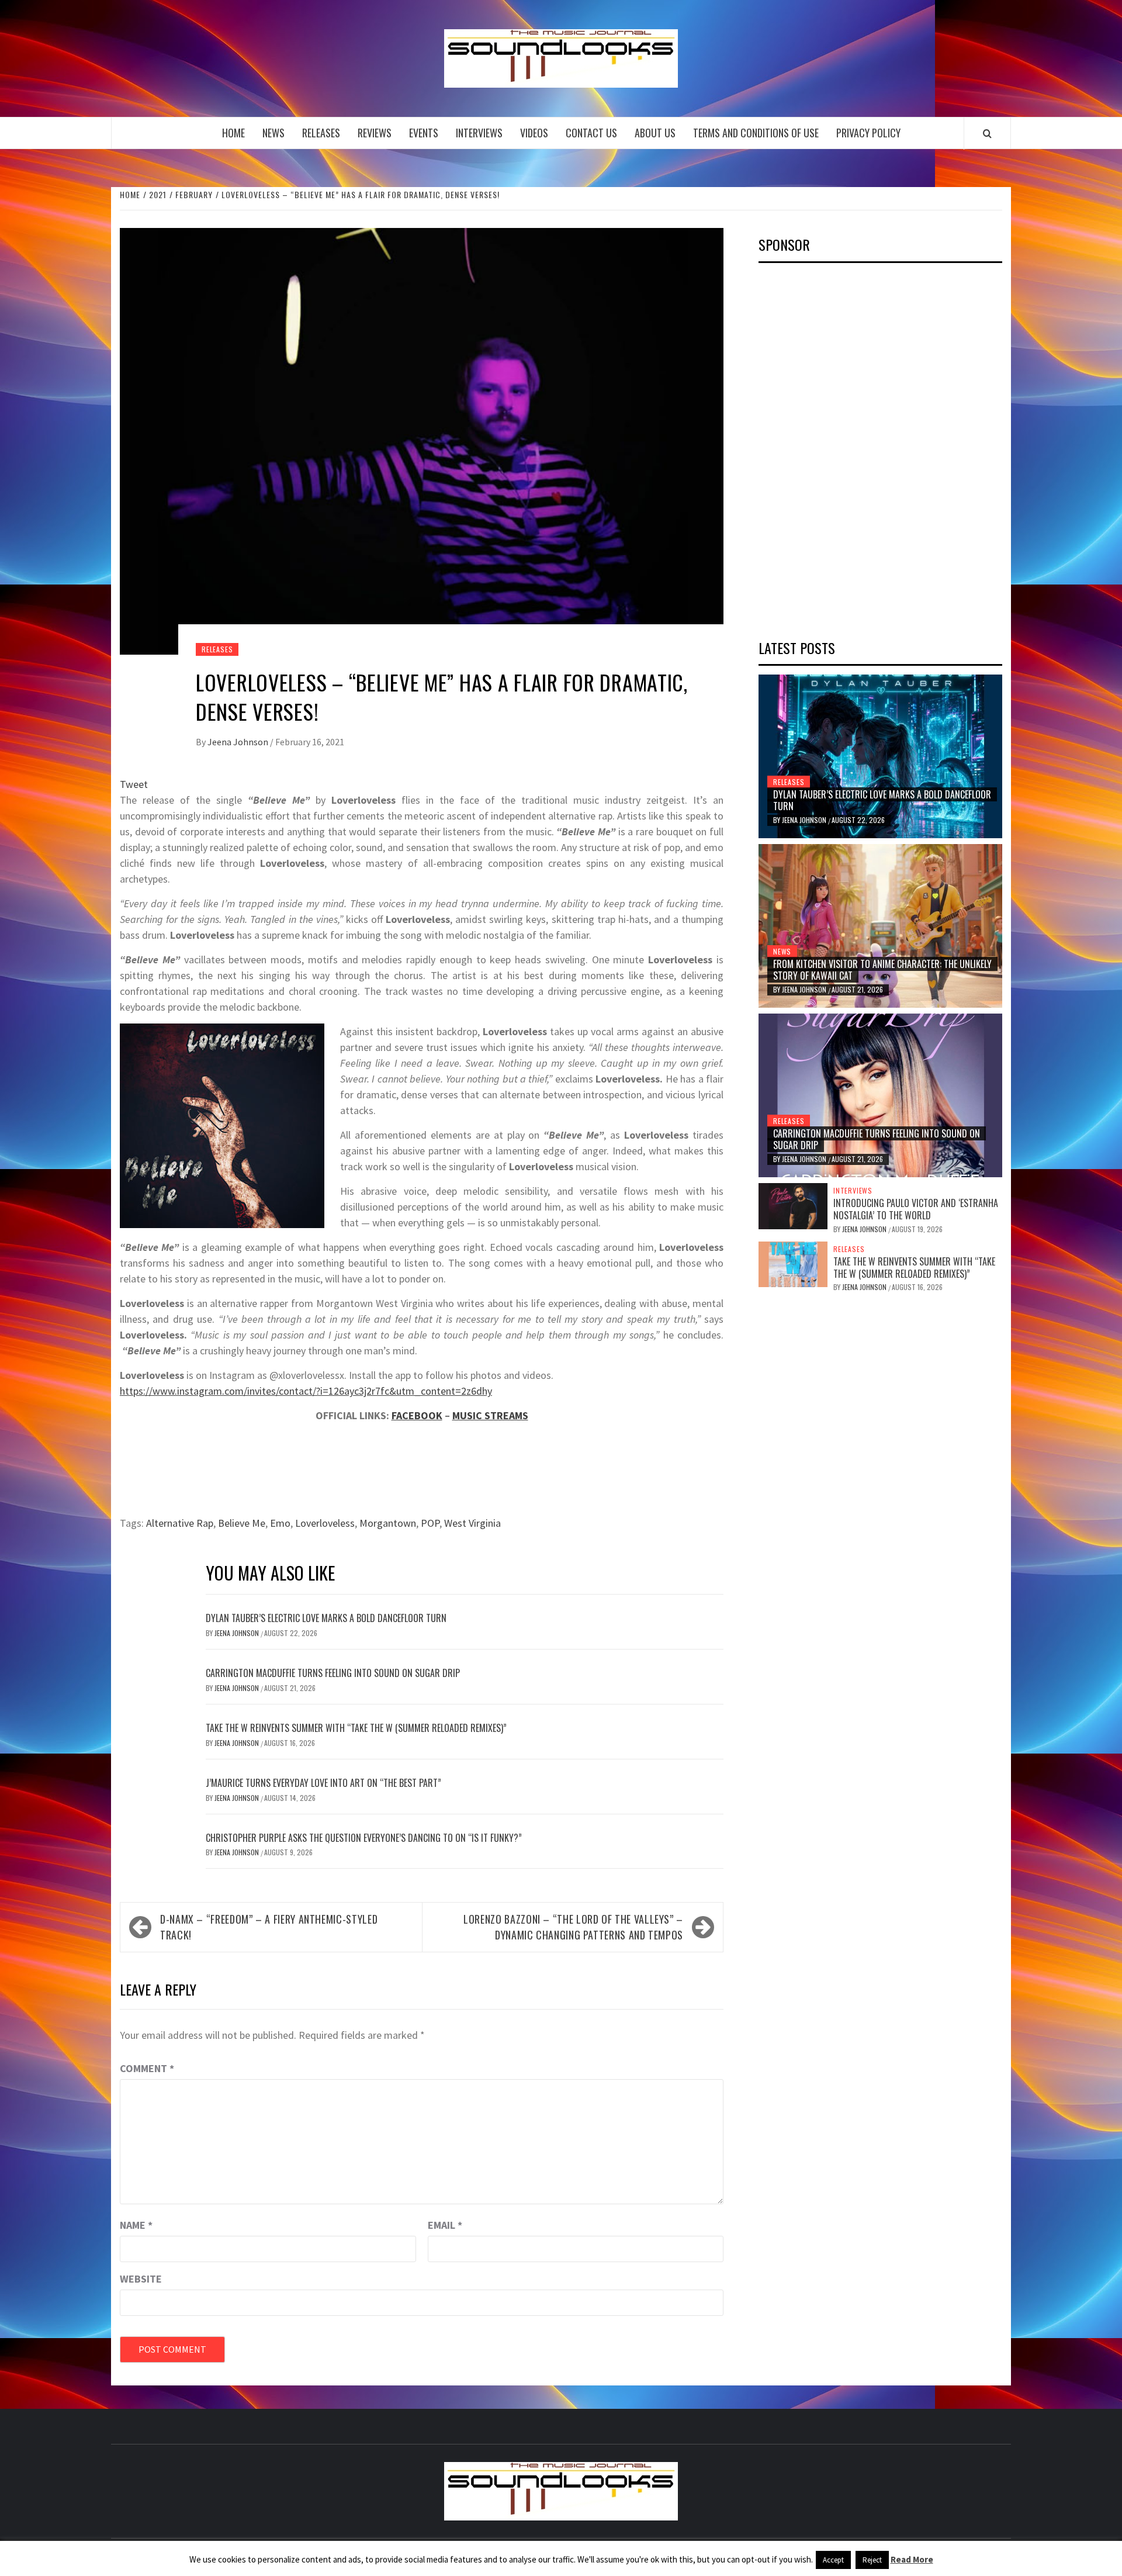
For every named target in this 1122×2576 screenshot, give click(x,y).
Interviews (479, 133)
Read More (912, 2559)
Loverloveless (325, 1523)
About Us (655, 133)
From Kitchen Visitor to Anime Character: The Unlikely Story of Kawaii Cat (882, 970)
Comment (147, 2068)
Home (233, 133)
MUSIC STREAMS (490, 1415)
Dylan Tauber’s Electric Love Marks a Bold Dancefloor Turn (326, 1618)
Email (445, 2225)
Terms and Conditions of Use (756, 133)
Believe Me (242, 1523)
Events (424, 133)
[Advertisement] (846, 447)
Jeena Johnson (239, 742)
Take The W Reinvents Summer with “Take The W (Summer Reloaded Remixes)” (356, 1728)
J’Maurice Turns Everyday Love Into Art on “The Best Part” (323, 1783)
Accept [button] (833, 2560)
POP (430, 1523)
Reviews (375, 133)
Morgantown (388, 1523)
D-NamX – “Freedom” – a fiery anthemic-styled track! (269, 1927)
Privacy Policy (868, 133)
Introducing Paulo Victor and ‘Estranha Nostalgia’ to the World (916, 1209)
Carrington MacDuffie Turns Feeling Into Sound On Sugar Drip (333, 1673)
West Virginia (472, 1523)
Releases (321, 133)
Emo (280, 1523)
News (273, 133)
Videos (534, 133)
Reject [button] (872, 2560)
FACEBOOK (417, 1415)
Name (136, 2225)
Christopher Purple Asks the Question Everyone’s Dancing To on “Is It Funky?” (364, 1838)
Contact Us (591, 133)
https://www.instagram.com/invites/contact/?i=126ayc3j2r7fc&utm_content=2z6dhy (306, 1391)
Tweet (134, 784)
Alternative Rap (180, 1523)
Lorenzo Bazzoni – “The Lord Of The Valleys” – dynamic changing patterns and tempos (573, 1927)
